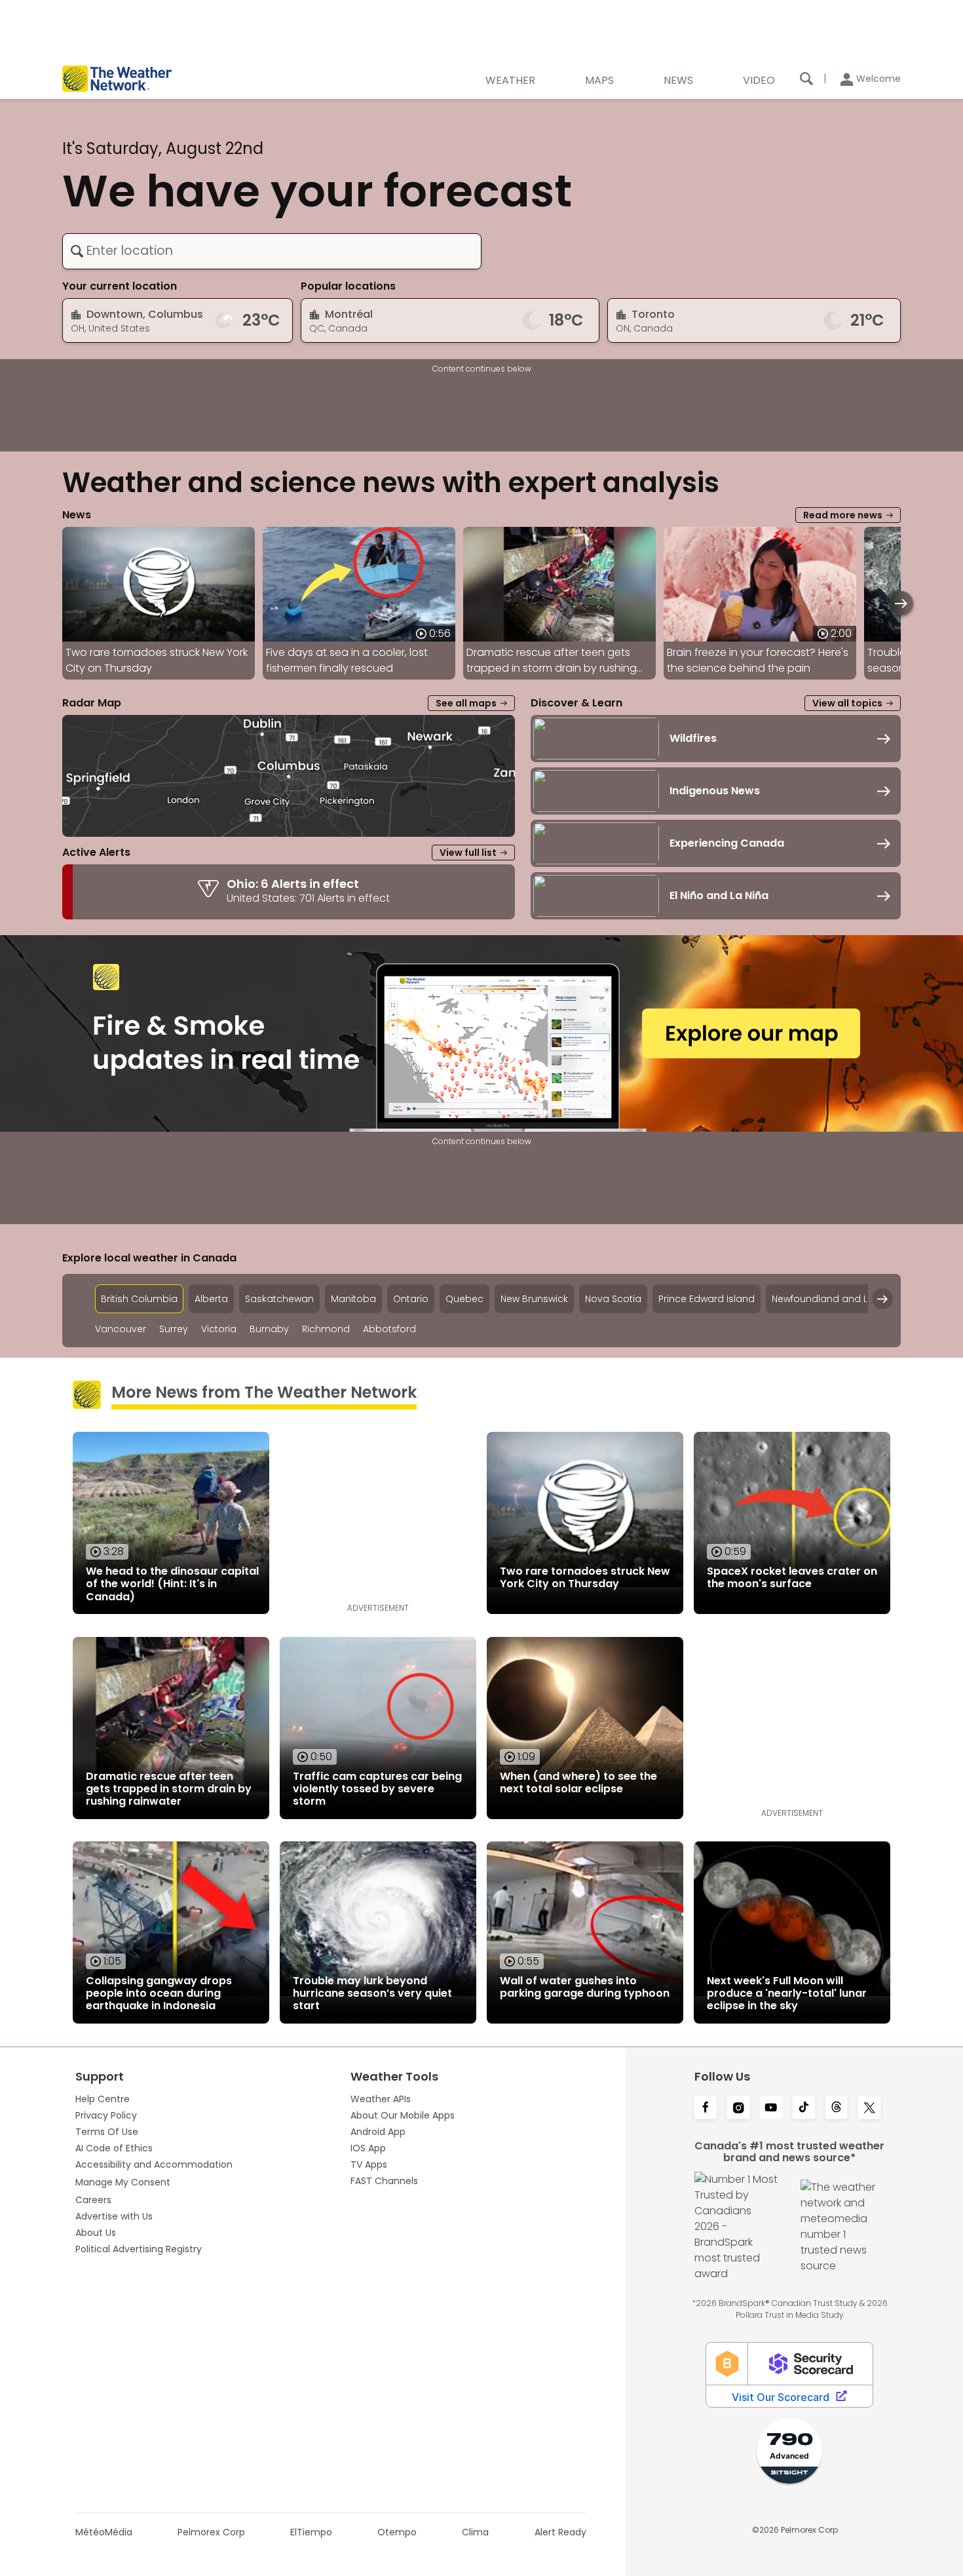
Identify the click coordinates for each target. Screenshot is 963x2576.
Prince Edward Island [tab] (707, 1299)
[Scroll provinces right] (882, 1299)
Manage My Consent (123, 2182)
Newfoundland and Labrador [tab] (839, 1299)
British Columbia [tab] (139, 1299)
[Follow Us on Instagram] (738, 2109)
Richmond (326, 1329)
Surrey (174, 1329)
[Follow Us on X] (869, 2109)
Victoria (219, 1329)
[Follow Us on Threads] (837, 2109)
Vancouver (121, 1329)
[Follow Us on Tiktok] (804, 2109)
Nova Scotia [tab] (613, 1299)
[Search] (806, 79)
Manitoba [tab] (353, 1299)
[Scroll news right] (901, 603)
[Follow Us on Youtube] (771, 2109)
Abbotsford (389, 1329)
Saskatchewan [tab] (279, 1299)
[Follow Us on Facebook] (706, 2109)
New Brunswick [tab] (534, 1299)
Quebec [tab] (464, 1299)
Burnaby (269, 1329)
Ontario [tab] (411, 1299)
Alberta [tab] (211, 1299)
